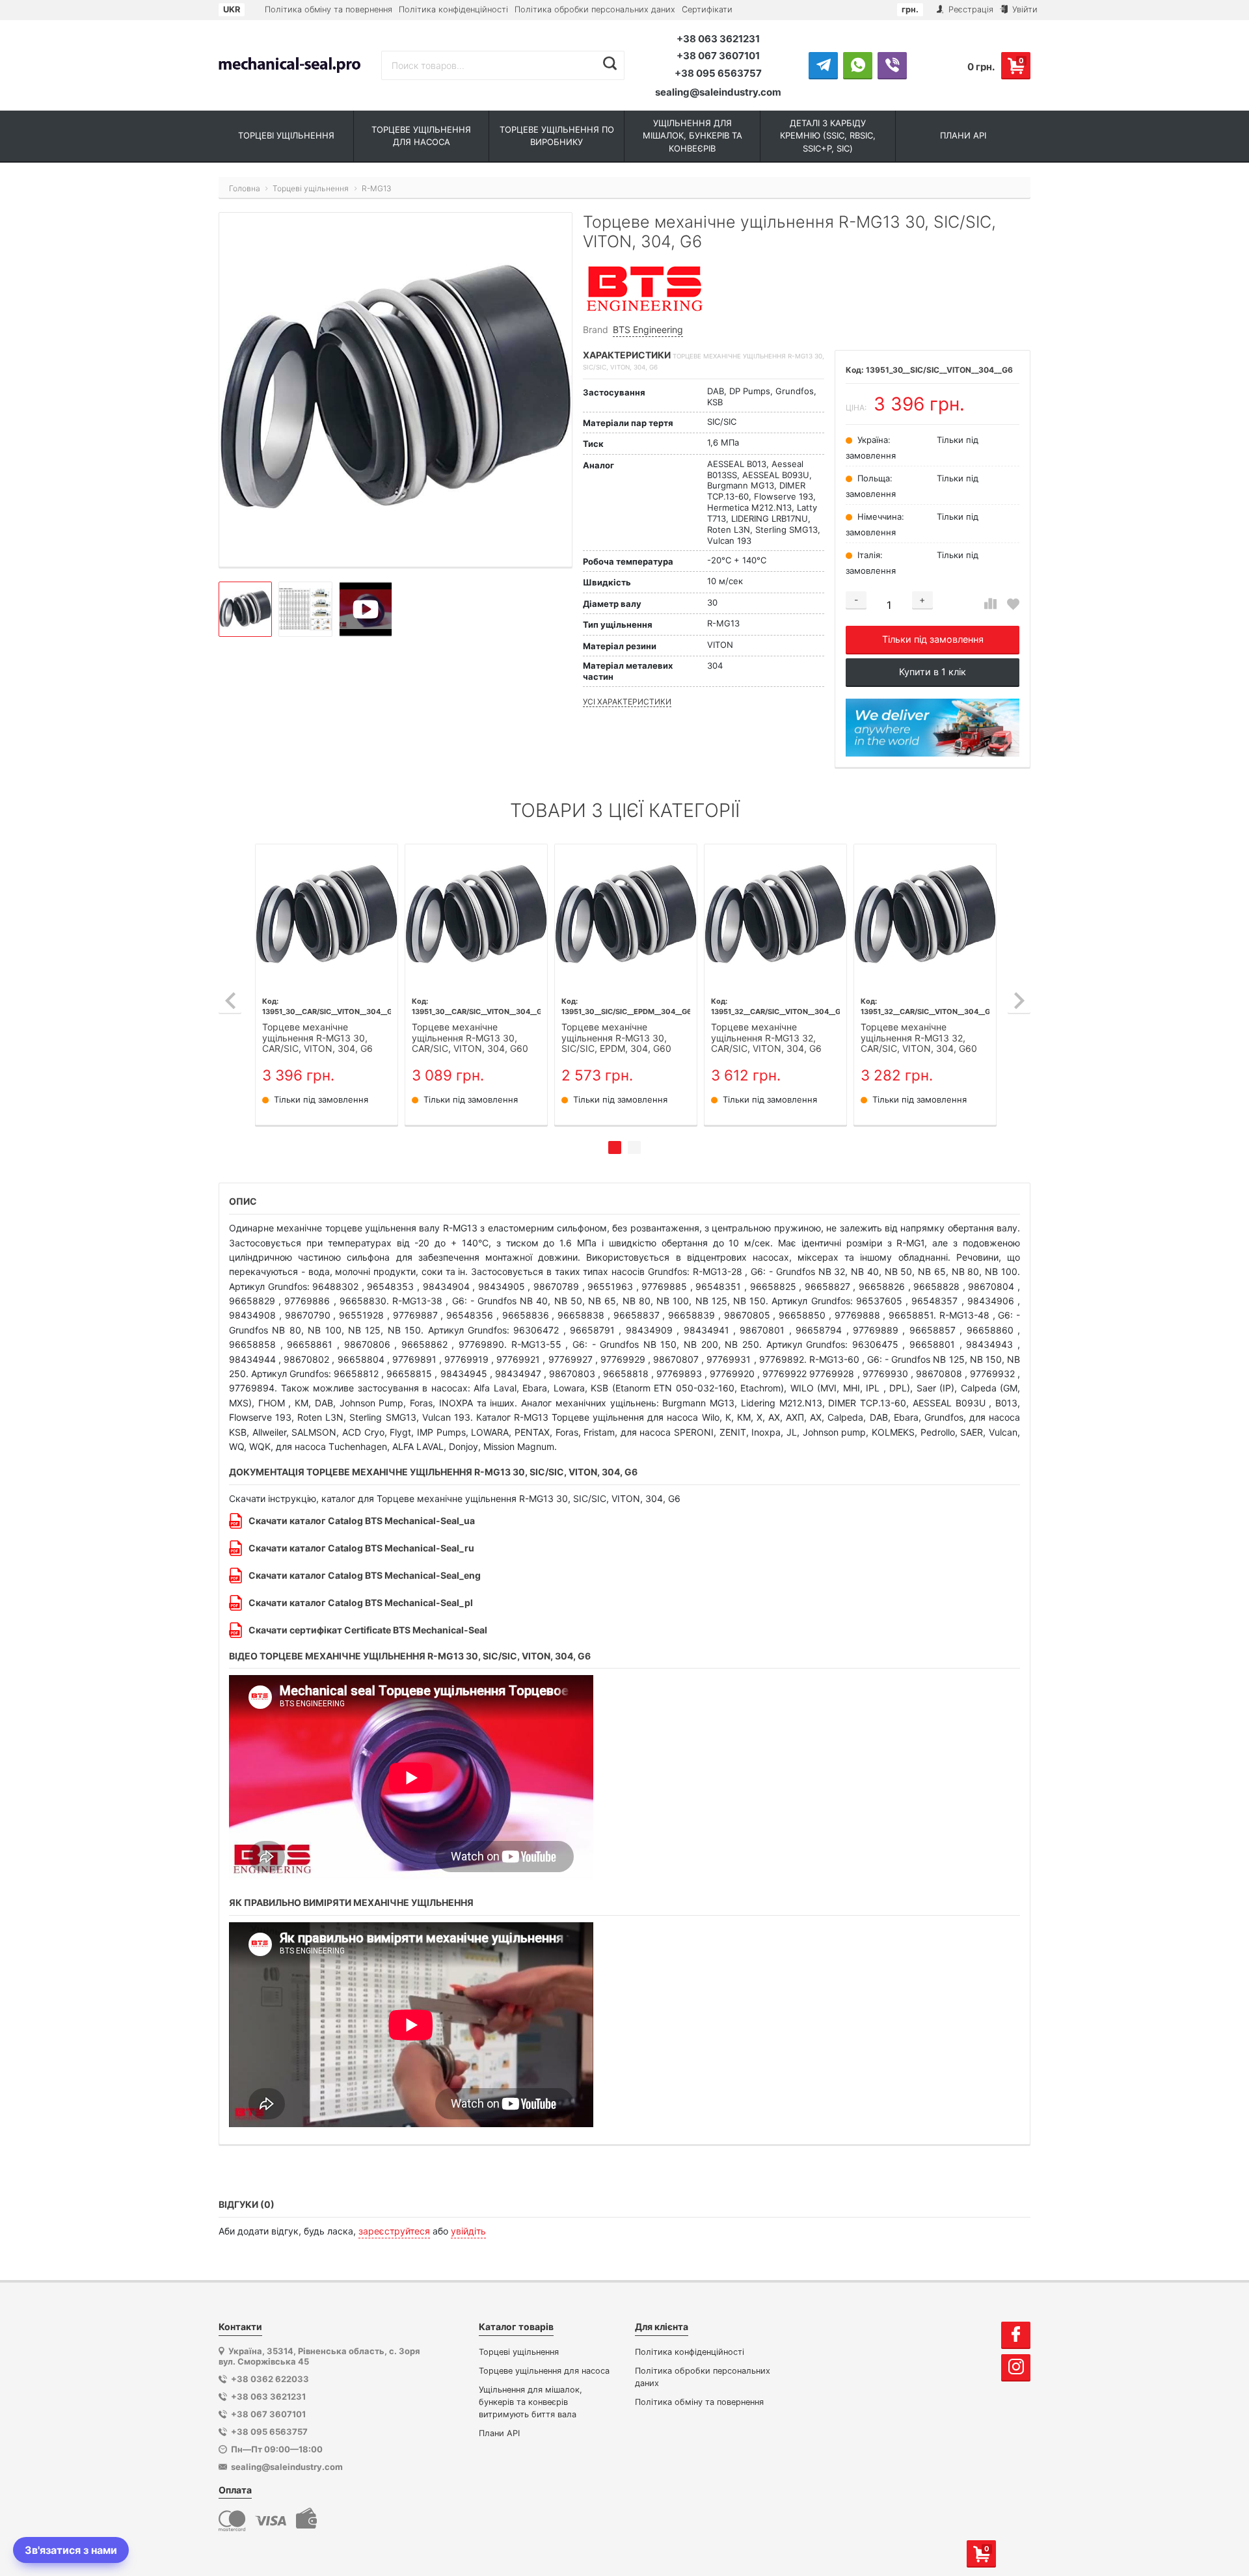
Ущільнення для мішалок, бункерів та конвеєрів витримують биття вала (530, 2402)
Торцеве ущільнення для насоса (544, 2371)
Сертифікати (707, 9)
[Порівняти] (990, 604)
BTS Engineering (648, 329)
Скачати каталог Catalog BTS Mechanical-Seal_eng (365, 1575)
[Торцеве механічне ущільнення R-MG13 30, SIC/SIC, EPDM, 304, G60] (626, 915)
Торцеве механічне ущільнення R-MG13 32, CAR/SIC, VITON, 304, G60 (919, 1038)
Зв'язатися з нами (71, 2550)
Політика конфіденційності (453, 9)
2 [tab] (634, 1147)
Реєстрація (970, 9)
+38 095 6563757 (718, 73)
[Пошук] (610, 64)
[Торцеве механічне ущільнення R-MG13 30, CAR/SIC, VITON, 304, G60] (476, 915)
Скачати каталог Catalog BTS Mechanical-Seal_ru (361, 1548)
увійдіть (468, 2231)
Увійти (1024, 9)
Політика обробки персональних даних (595, 9)
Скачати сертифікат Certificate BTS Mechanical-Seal (368, 1630)
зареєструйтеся (394, 2231)
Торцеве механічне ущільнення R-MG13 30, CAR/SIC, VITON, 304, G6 (317, 1038)
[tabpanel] (327, 985)
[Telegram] (823, 65)
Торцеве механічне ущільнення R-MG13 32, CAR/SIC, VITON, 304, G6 (766, 1038)
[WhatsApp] (858, 65)
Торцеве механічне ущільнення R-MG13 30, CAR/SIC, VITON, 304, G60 (470, 1038)
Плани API (499, 2433)
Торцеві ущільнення (519, 2352)
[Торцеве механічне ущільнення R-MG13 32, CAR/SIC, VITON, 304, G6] (775, 915)
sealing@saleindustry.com (718, 92)
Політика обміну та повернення (329, 9)
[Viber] (892, 65)
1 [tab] (615, 1147)
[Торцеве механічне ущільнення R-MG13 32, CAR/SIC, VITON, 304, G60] (925, 915)
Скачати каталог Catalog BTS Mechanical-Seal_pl (361, 1603)
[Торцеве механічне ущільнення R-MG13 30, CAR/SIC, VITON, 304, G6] (327, 915)
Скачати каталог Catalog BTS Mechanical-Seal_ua (362, 1521)
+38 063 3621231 (718, 39)
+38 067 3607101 (718, 56)
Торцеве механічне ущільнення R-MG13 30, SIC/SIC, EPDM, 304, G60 (616, 1038)
